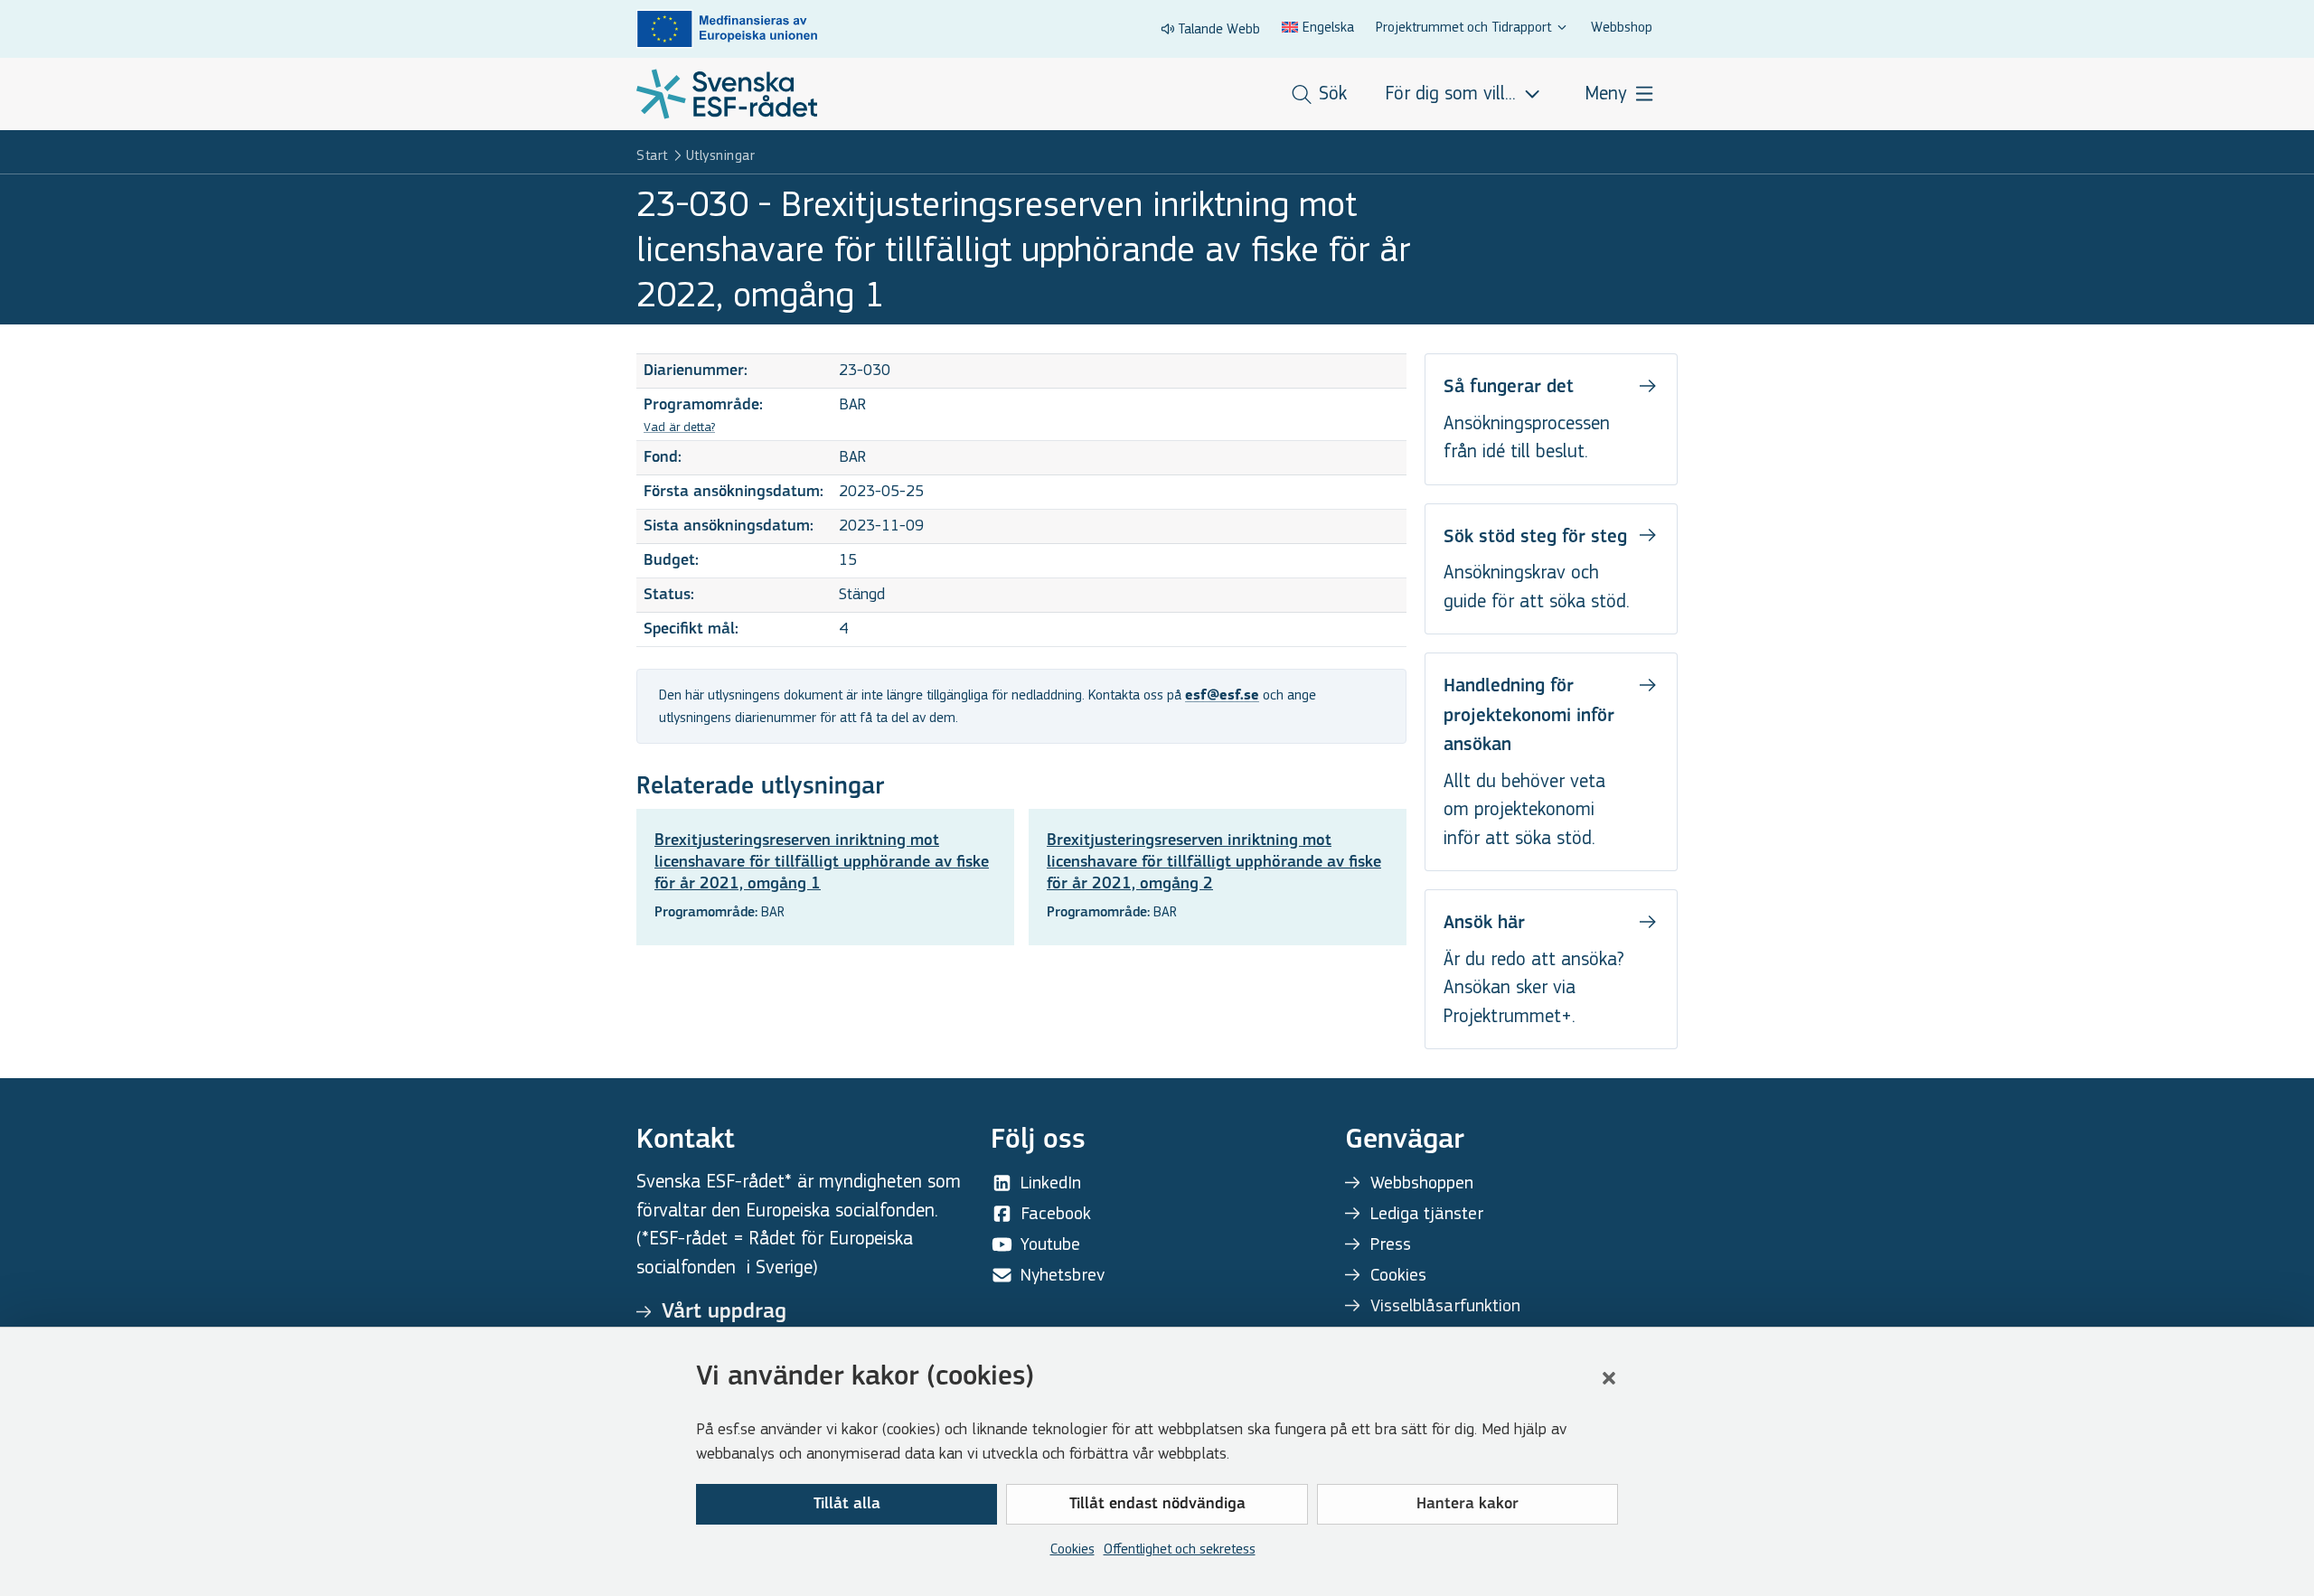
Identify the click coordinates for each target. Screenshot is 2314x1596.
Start (652, 155)
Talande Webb (1219, 28)
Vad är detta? (679, 427)
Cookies (1072, 1549)
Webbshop (1622, 27)
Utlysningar (721, 155)
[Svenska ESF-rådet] (727, 94)
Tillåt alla (847, 1505)
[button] (1609, 1378)
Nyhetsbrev (1063, 1275)
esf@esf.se (1222, 696)
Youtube (1050, 1244)
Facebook (1056, 1213)
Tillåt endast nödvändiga (1157, 1505)
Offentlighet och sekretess (1180, 1549)
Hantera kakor (1467, 1505)
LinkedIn (1051, 1183)
